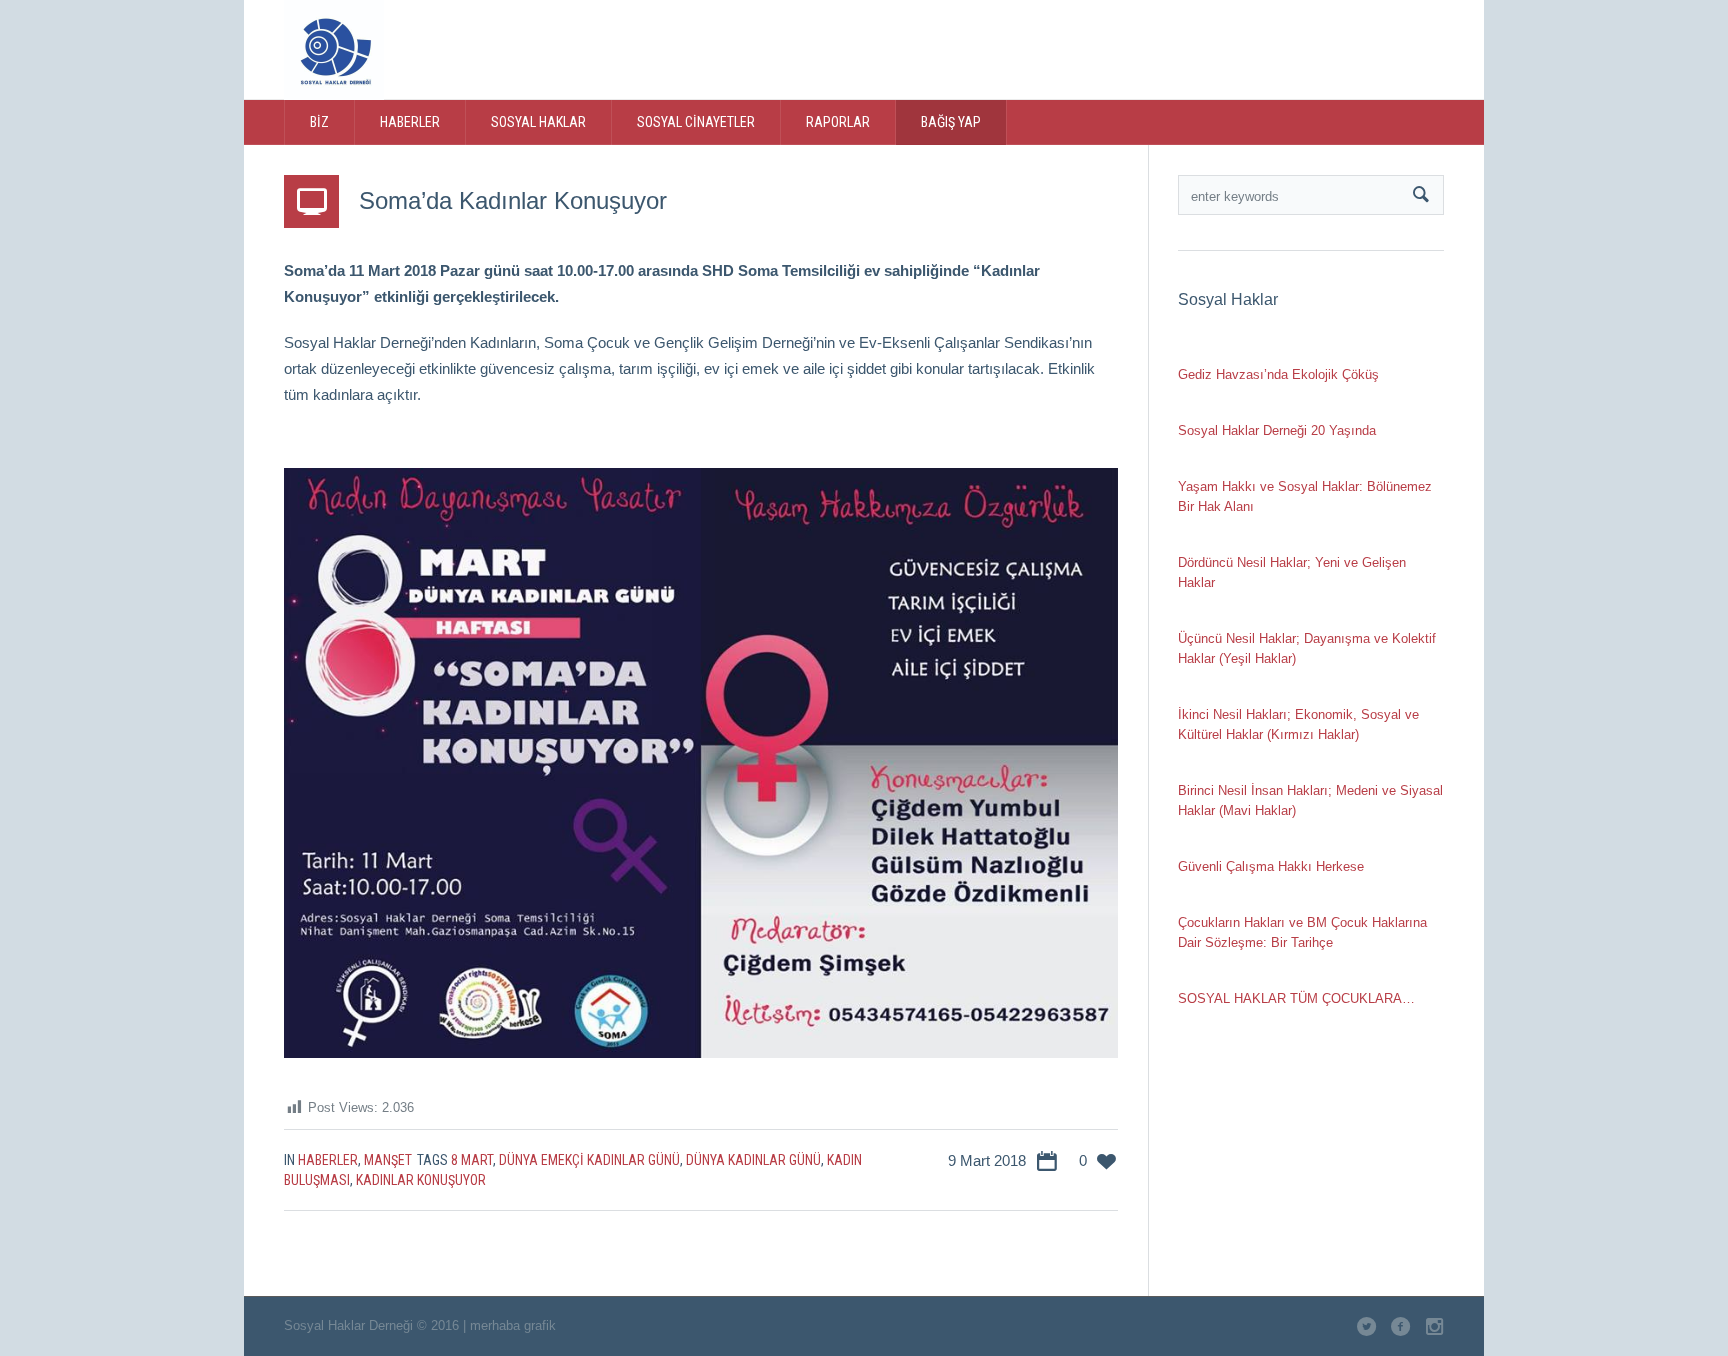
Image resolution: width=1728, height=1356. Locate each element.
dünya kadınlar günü (753, 1160)
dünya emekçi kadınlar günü (589, 1160)
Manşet (388, 1160)
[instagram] (1354, 48)
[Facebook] (1313, 48)
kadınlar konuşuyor (421, 1180)
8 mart (472, 1160)
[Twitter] (1272, 48)
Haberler (328, 1160)
